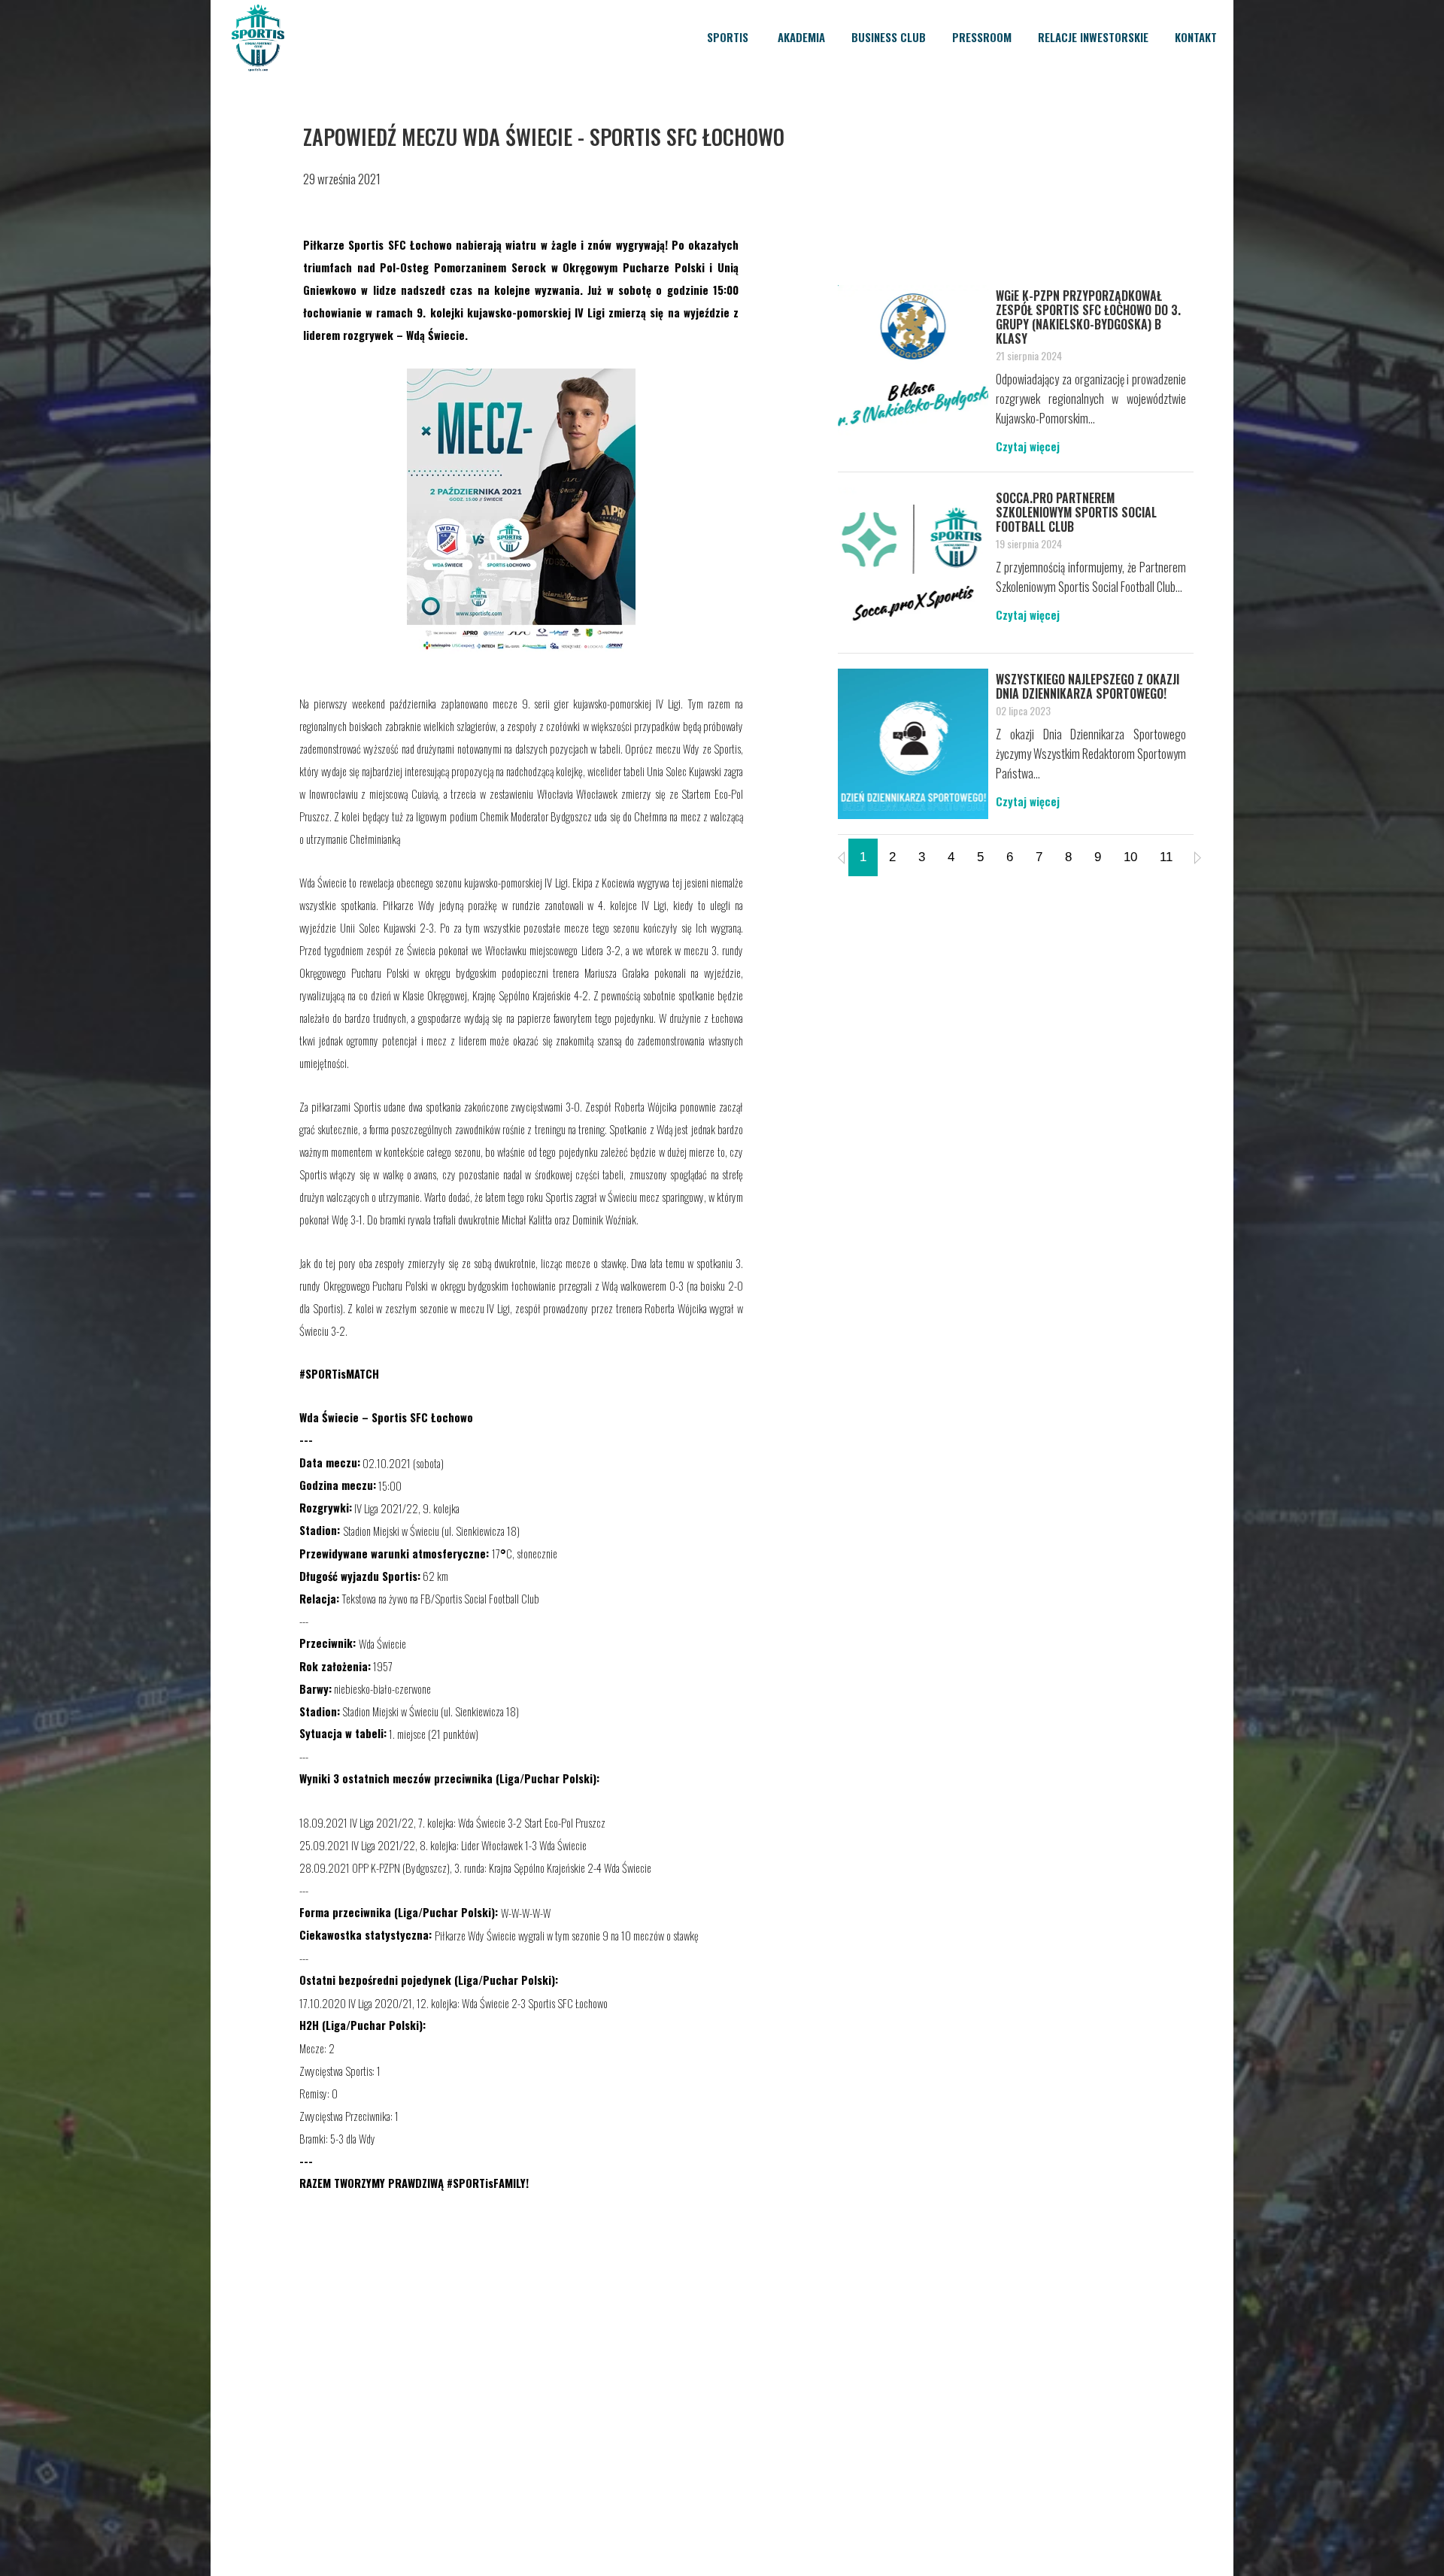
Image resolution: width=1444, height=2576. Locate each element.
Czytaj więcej (1028, 446)
